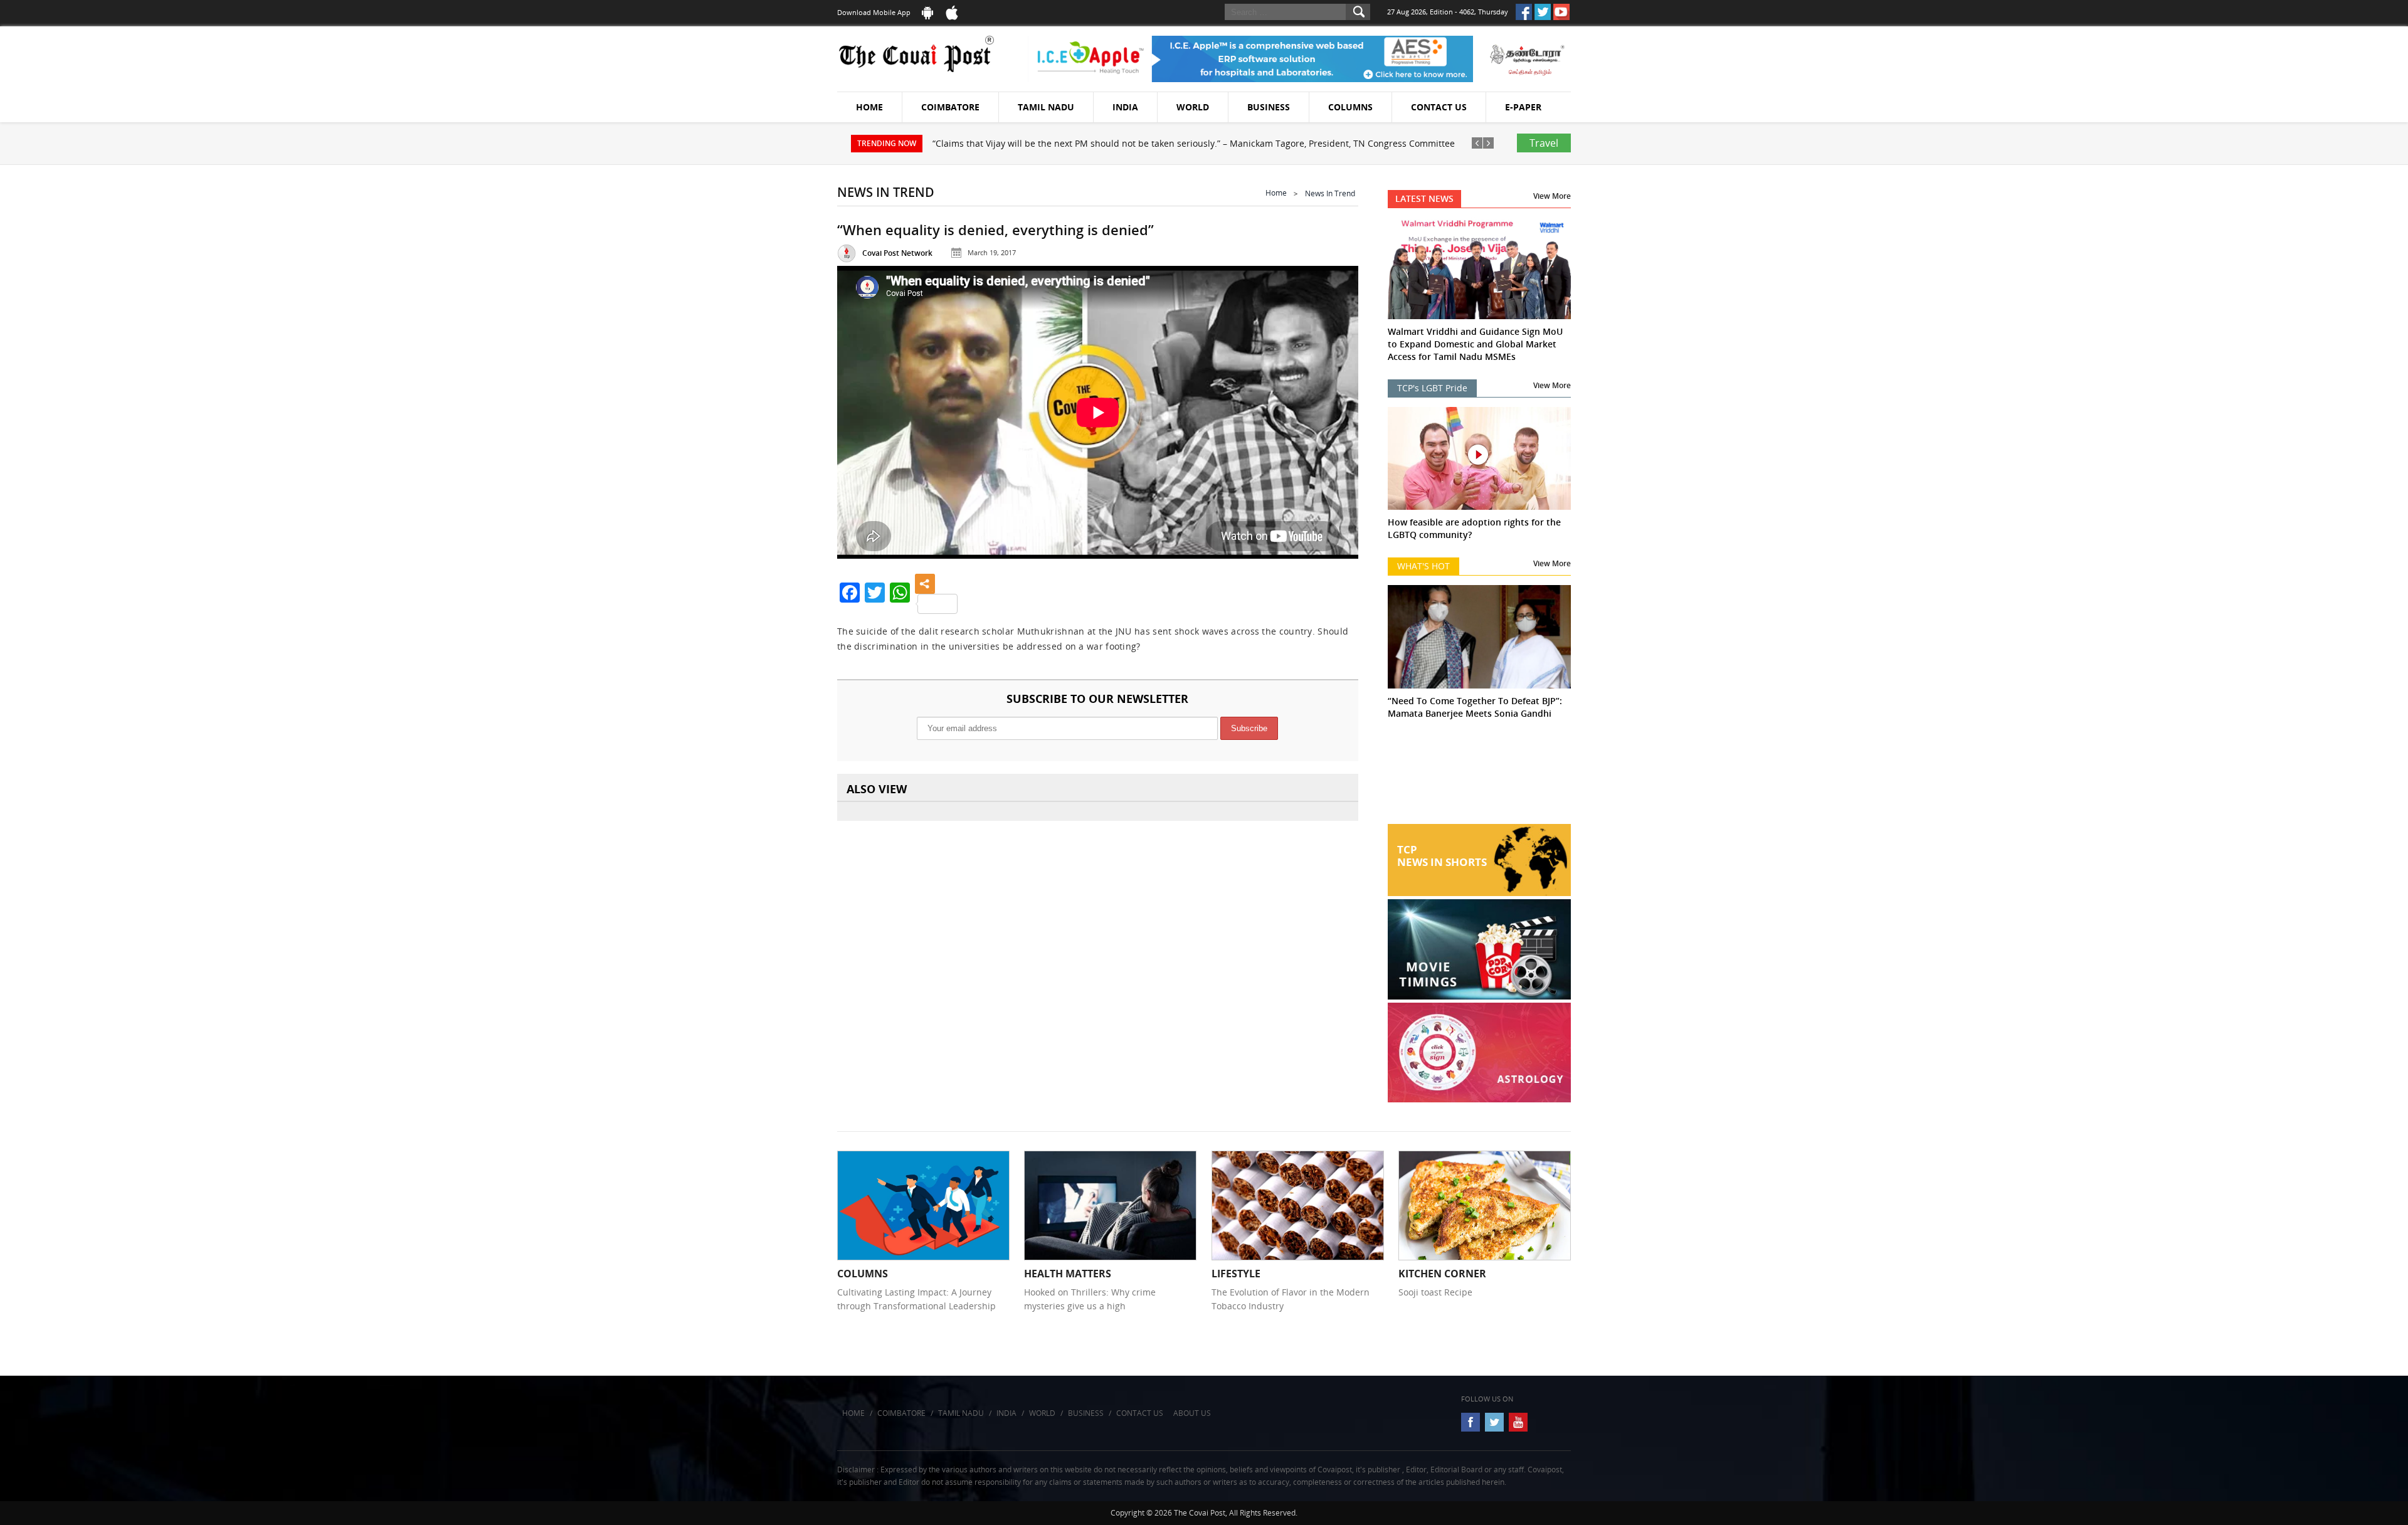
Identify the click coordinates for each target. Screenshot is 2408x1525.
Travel (1544, 143)
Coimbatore (950, 107)
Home (869, 107)
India (1125, 107)
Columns (1350, 107)
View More (1552, 196)
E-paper (1523, 107)
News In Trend (1330, 193)
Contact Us (1439, 107)
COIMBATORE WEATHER (1480, 777)
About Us (1192, 1413)
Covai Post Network (897, 253)
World (1193, 107)
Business (1269, 107)
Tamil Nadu (1046, 107)
